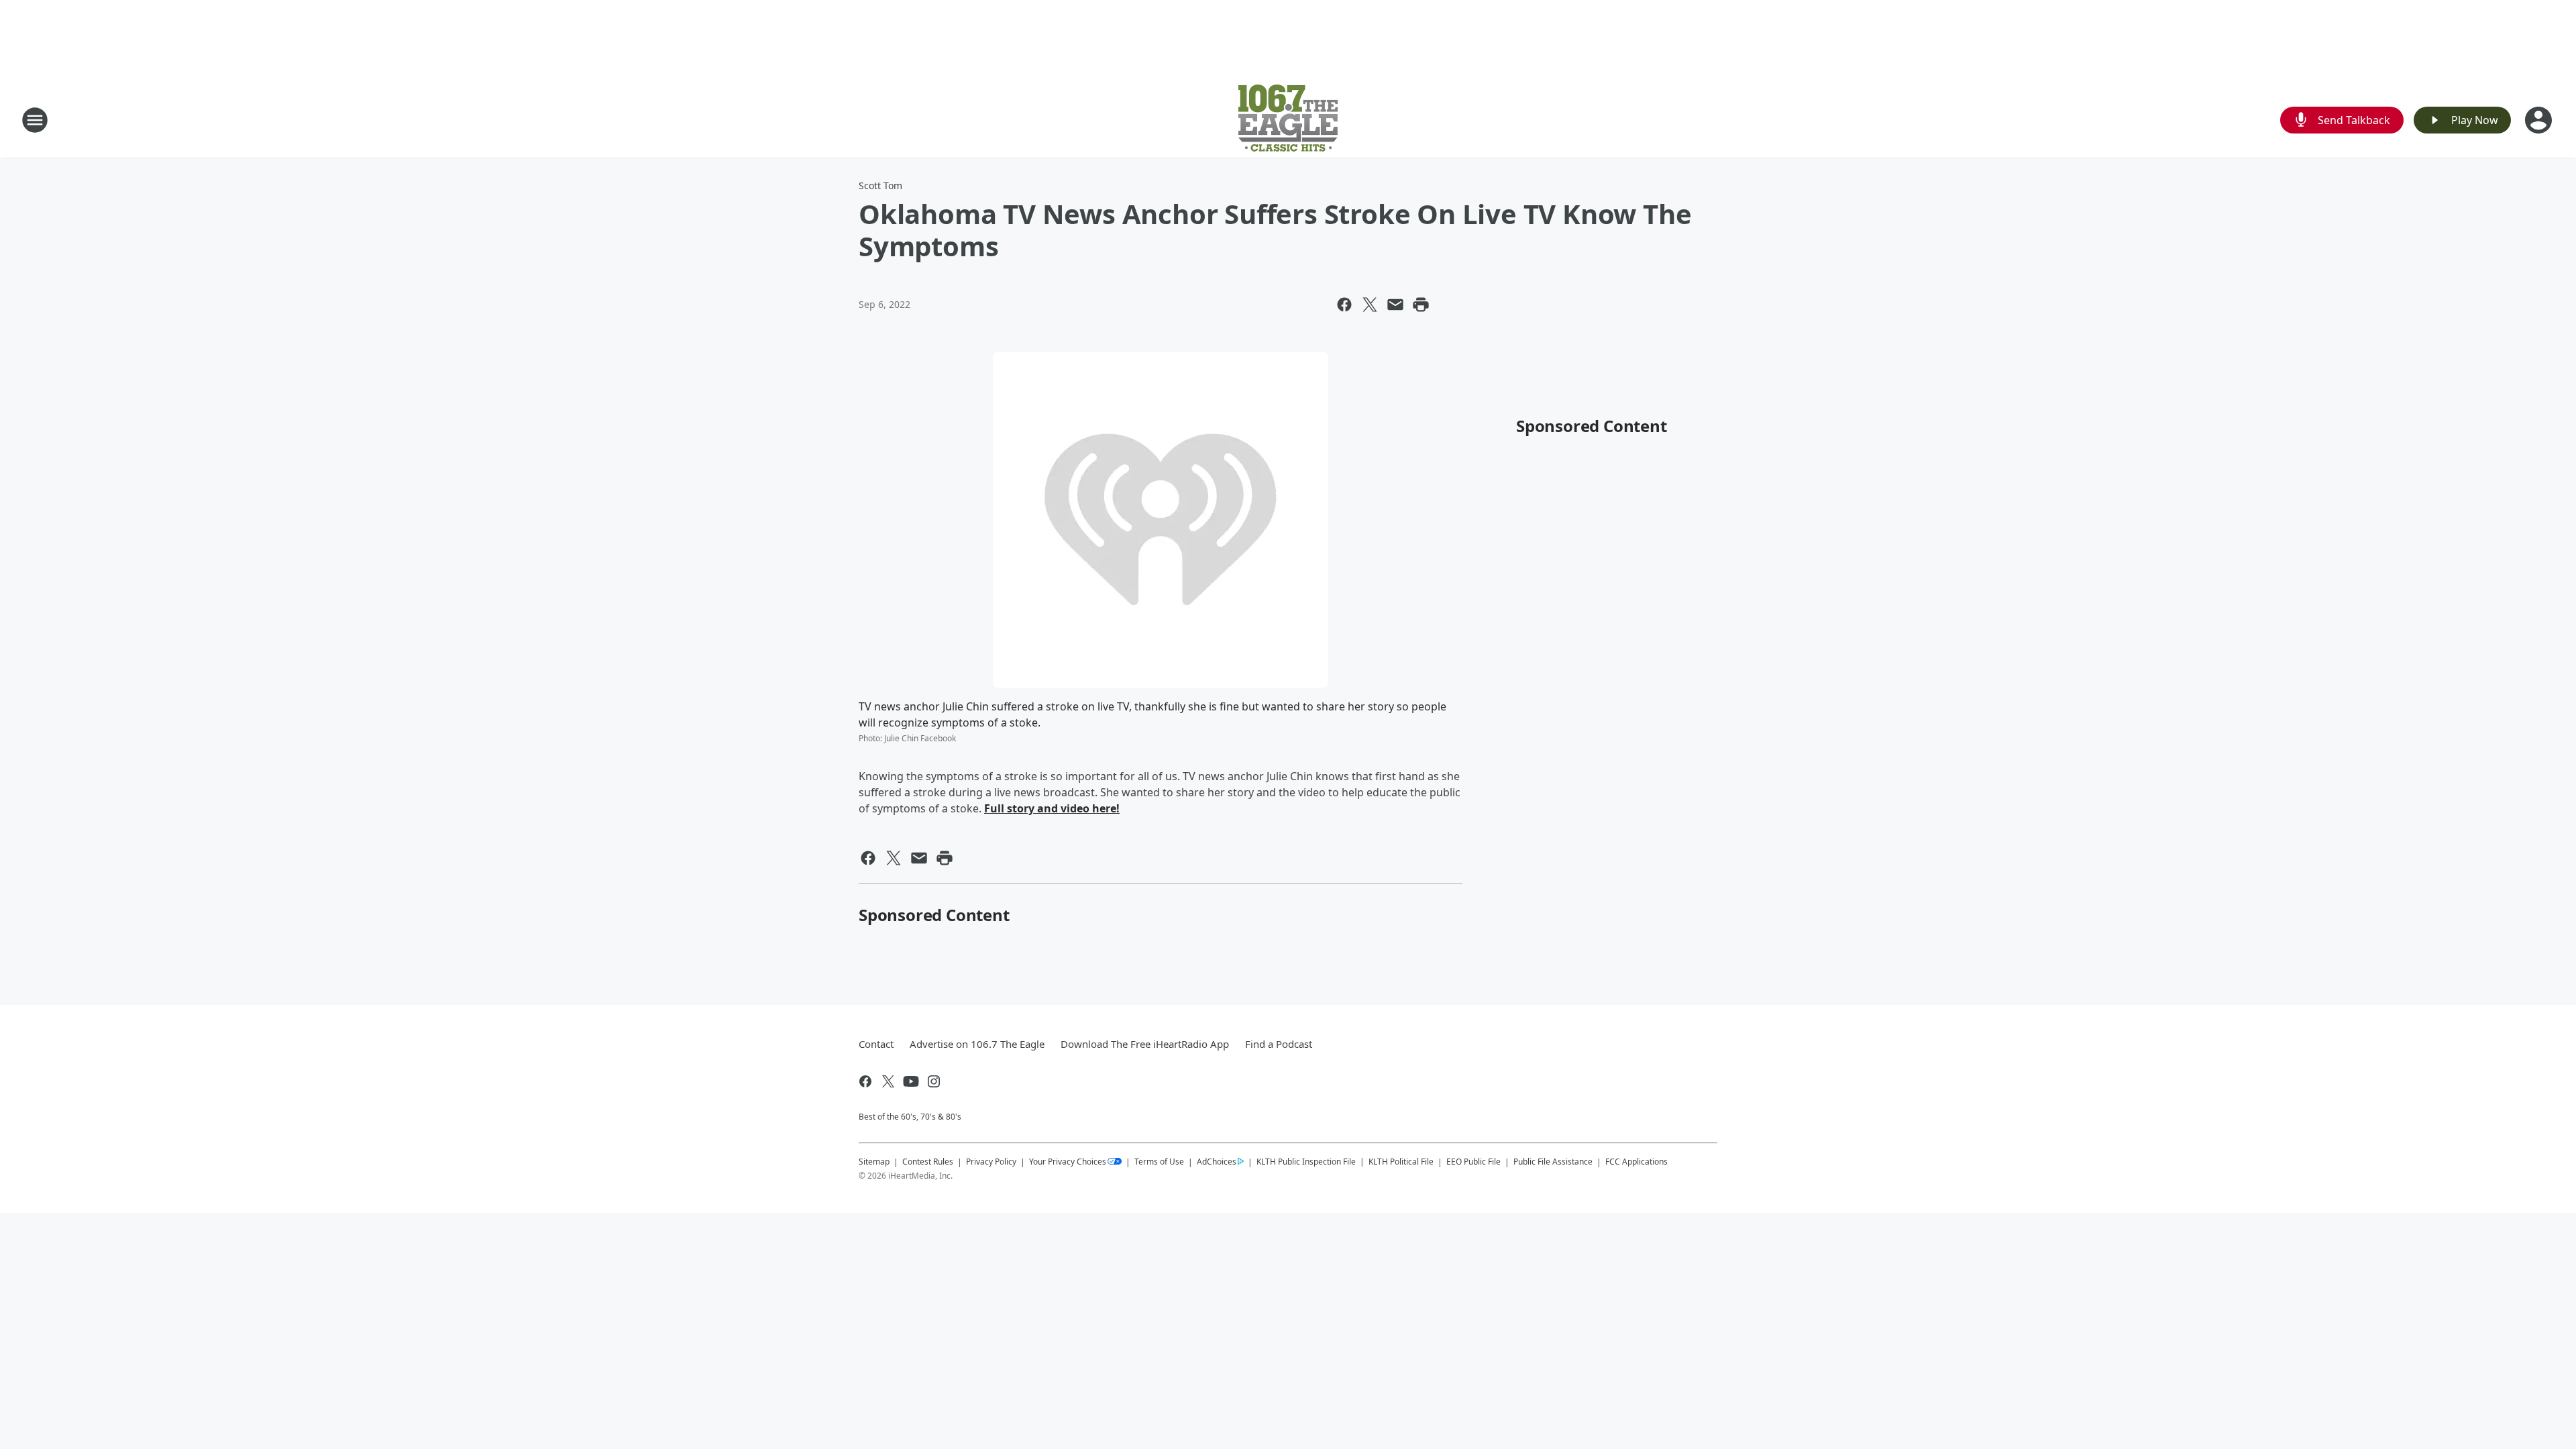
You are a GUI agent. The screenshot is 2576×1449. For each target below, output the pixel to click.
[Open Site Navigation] (35, 120)
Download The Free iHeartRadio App (1145, 1044)
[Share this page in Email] (1395, 305)
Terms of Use (1159, 1162)
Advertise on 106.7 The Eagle (977, 1044)
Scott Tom (880, 185)
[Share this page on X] (1370, 305)
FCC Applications (1636, 1161)
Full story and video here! (1052, 808)
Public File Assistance (1553, 1162)
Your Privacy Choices (1068, 1162)
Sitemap (874, 1162)
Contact (876, 1044)
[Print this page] (1421, 305)
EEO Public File (1473, 1162)
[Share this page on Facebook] (1344, 305)
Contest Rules (928, 1162)
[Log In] (2540, 120)
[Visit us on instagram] (934, 1081)
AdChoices (1217, 1162)
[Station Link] (1288, 120)
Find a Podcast (1279, 1044)
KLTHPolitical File (1401, 1162)
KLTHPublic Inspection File (1306, 1161)
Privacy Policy (991, 1162)
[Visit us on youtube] (911, 1081)
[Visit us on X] (888, 1081)
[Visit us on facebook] (865, 1081)
